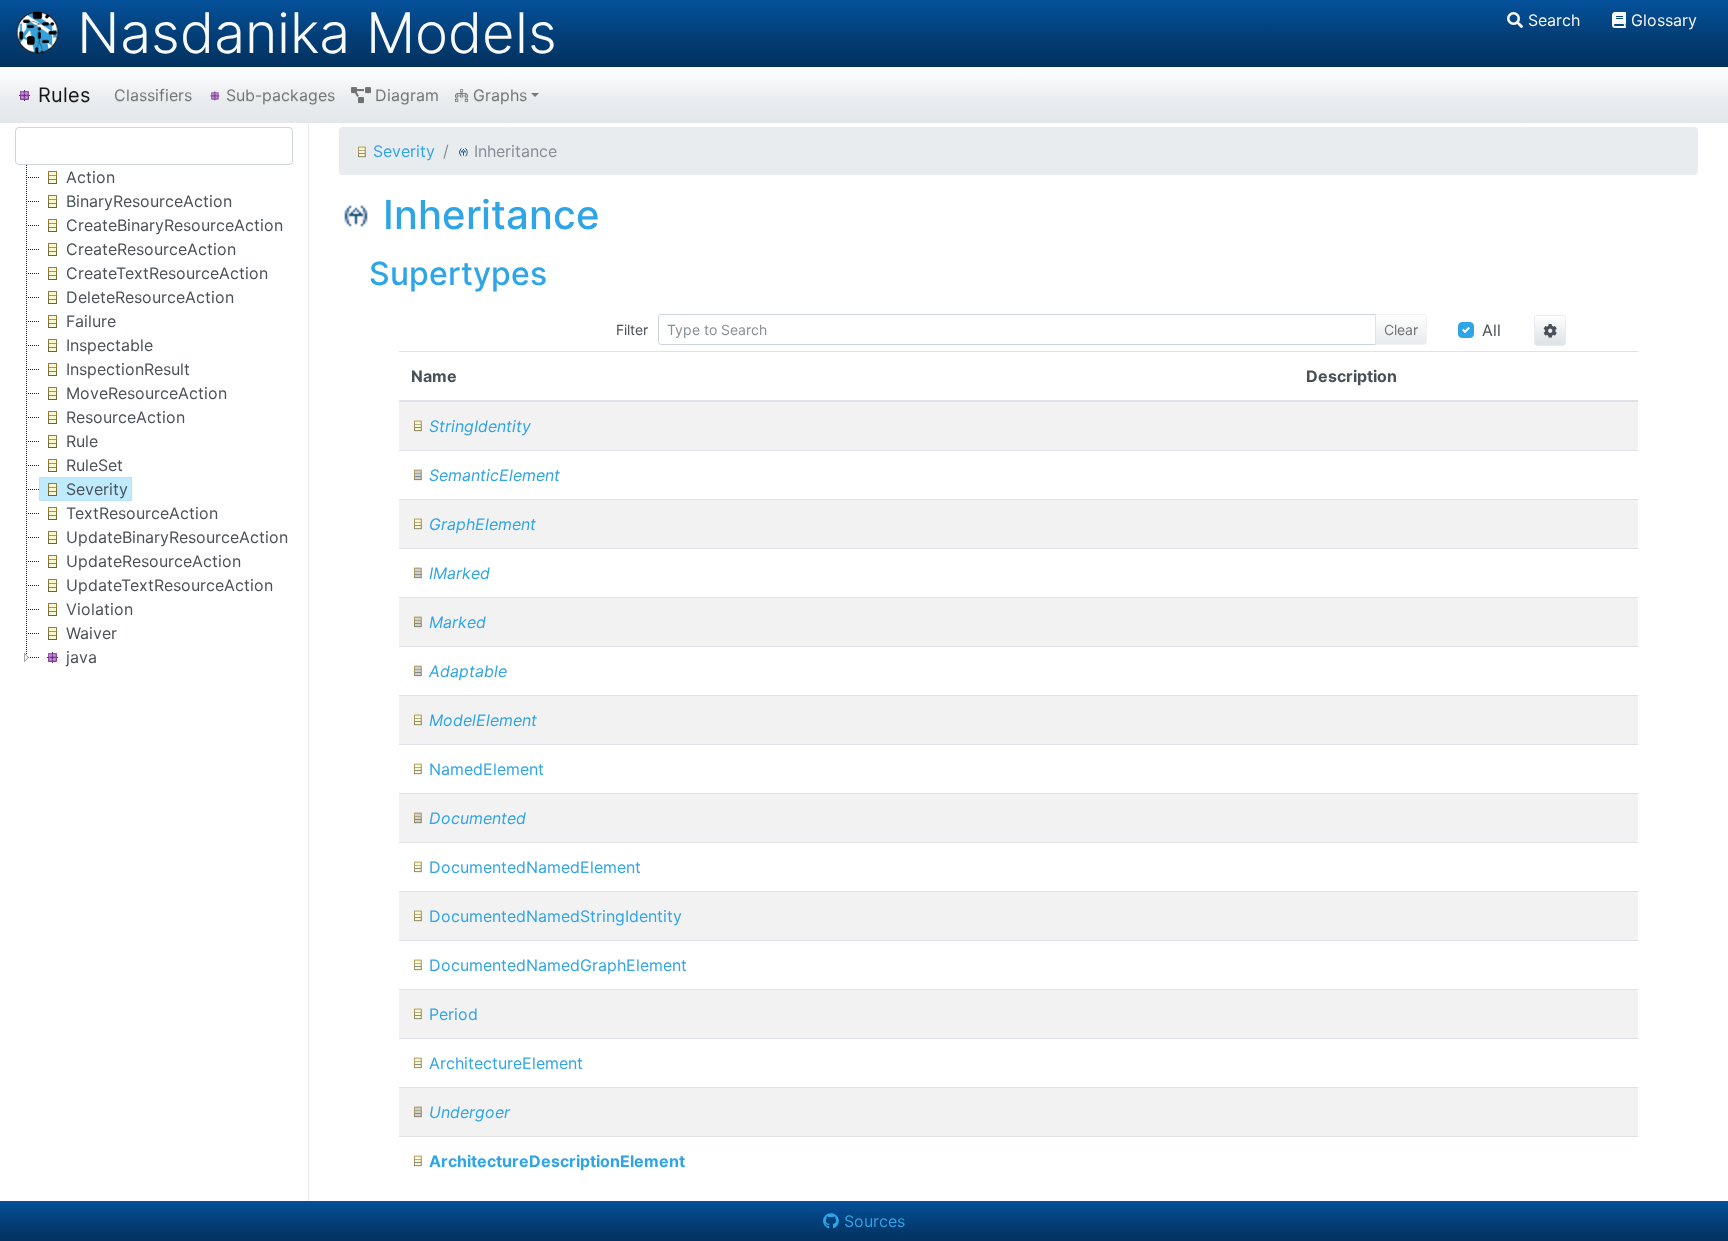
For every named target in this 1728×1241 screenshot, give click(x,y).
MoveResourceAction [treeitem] (146, 393)
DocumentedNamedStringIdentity (555, 916)
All (1491, 330)
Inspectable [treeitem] (109, 345)
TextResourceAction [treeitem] (142, 513)
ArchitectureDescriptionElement (557, 1161)
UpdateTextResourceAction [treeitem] (169, 585)
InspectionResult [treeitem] (128, 369)
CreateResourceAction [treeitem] (151, 249)
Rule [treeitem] (82, 441)
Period (453, 1014)
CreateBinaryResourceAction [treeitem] (174, 225)
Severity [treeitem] (97, 489)
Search (1554, 20)
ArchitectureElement (506, 1063)
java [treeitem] (81, 657)
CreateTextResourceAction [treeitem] (167, 273)
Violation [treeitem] (99, 609)
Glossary (1664, 20)
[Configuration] (1550, 330)
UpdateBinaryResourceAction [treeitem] (177, 537)
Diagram (407, 95)
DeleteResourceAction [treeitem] (150, 297)
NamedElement (486, 769)
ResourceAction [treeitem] (125, 417)
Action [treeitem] (90, 177)
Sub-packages (280, 95)
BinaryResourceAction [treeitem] (149, 201)
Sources (874, 1221)
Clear (1401, 329)
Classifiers (153, 95)
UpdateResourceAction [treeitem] (153, 561)
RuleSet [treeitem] (94, 465)
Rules (64, 95)
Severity (404, 151)
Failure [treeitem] (91, 321)
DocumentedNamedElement (535, 867)
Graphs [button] (500, 95)
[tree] (154, 417)
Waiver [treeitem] (91, 633)
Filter (632, 329)
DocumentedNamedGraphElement (558, 965)
